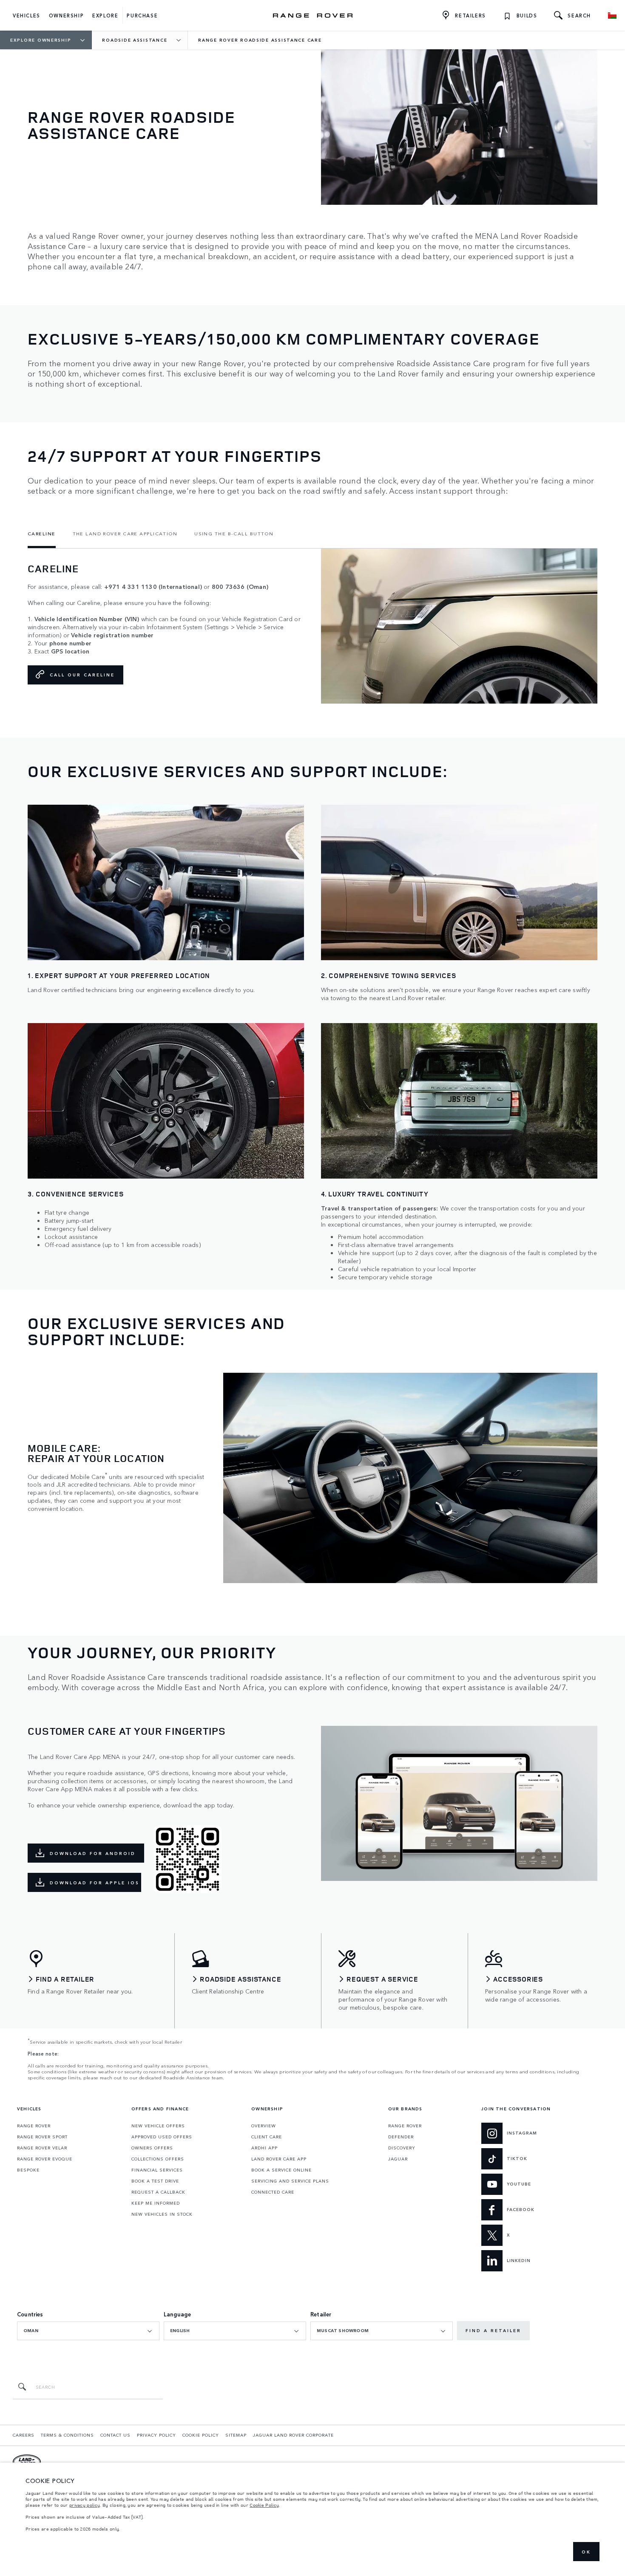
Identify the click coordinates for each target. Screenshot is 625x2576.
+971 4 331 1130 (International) (153, 587)
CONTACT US (115, 2435)
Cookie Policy (264, 2505)
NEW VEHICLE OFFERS (158, 2126)
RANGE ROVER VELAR (42, 2148)
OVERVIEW (264, 2126)
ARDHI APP (264, 2148)
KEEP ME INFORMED (156, 2203)
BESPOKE (28, 2170)
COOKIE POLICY (201, 2435)
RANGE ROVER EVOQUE (45, 2159)
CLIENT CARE (267, 2137)
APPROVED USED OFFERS (162, 2137)
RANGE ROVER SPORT (42, 2137)
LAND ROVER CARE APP (279, 2159)
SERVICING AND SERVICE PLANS (290, 2181)
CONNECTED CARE (273, 2192)
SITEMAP (236, 2435)
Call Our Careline (82, 675)
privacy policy (85, 2505)
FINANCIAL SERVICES (157, 2170)
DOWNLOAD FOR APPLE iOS (95, 1883)
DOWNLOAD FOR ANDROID (93, 1853)
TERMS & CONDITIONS (67, 2435)
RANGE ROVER (34, 2126)
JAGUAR (398, 2159)
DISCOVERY (402, 2148)
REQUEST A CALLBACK (158, 2192)
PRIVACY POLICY (156, 2435)
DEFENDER (401, 2137)
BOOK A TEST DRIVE (155, 2181)
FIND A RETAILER (493, 2330)
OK (586, 2552)
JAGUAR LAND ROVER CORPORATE (293, 2435)
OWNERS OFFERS (152, 2148)
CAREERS (24, 2435)
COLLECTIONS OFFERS (158, 2159)
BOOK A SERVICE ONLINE (281, 2170)
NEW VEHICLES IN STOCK (162, 2214)
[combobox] (88, 2331)
